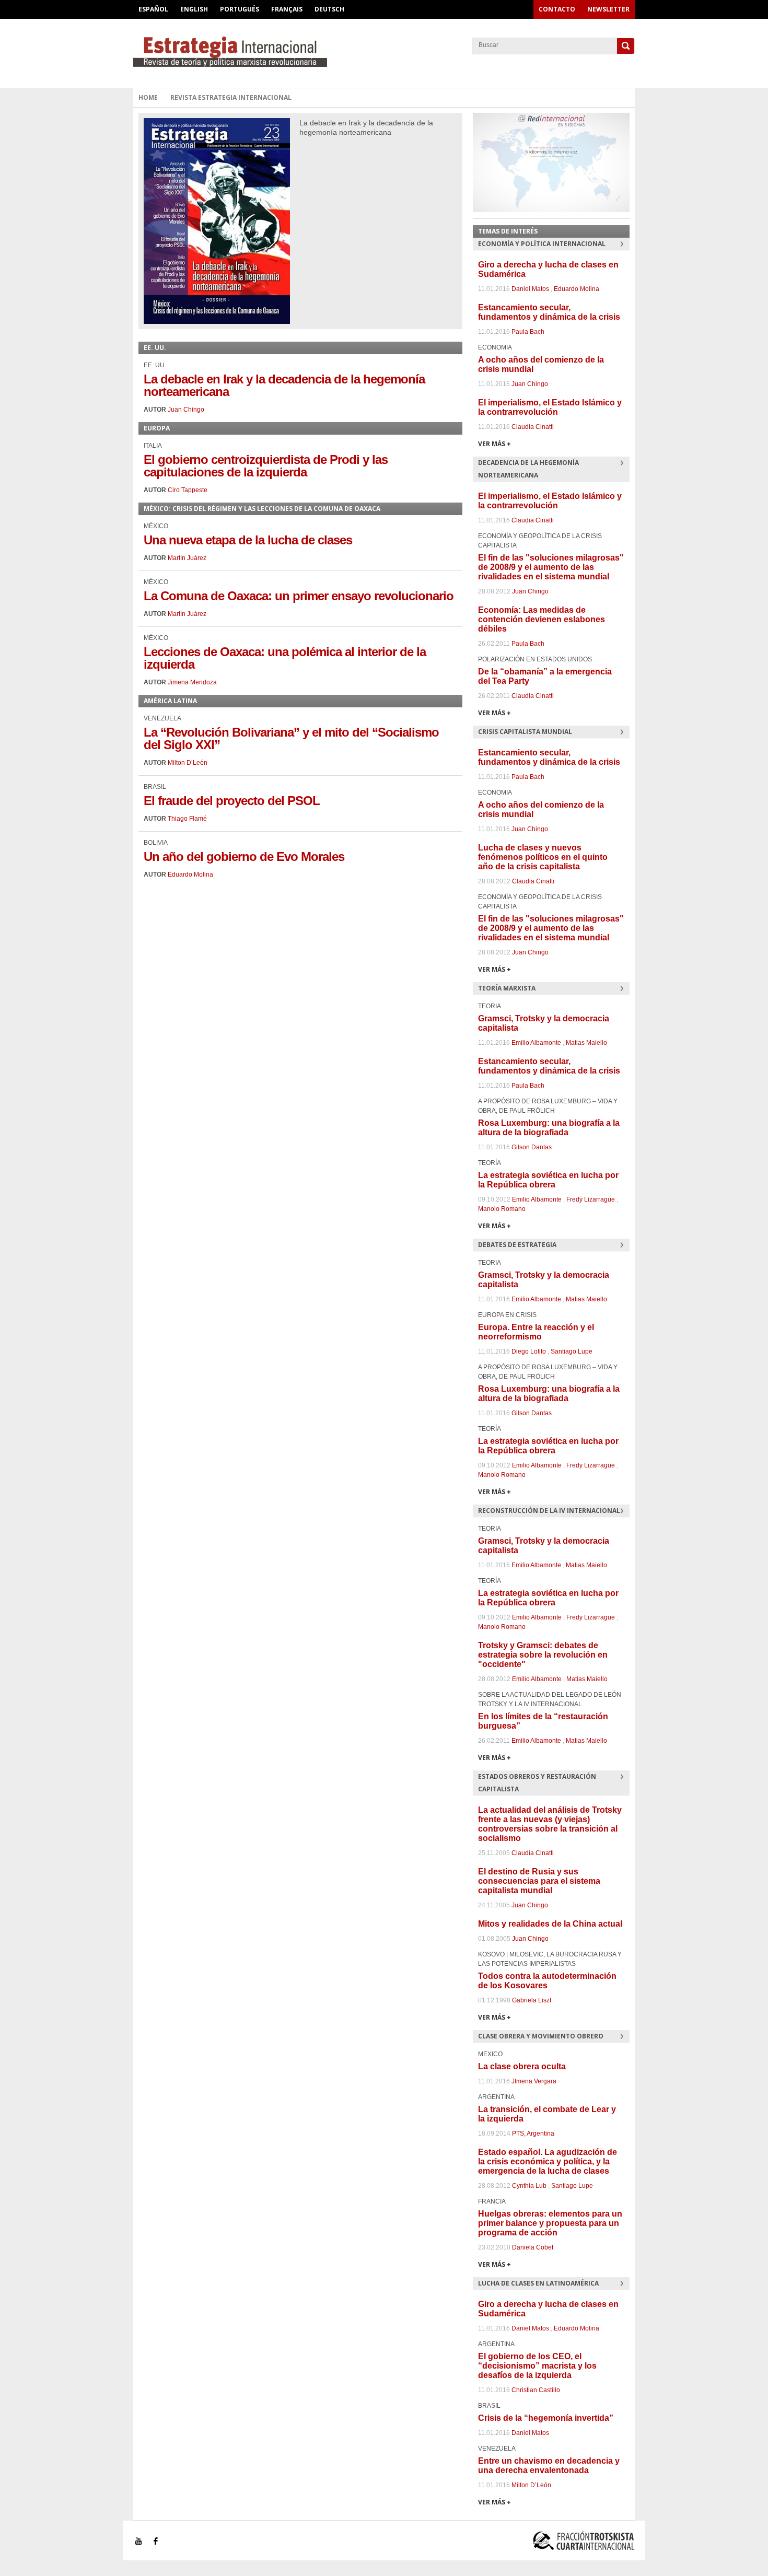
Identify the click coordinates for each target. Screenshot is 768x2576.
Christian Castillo (536, 2390)
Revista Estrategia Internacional (231, 97)
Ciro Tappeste (188, 490)
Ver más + (494, 444)
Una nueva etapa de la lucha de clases (248, 540)
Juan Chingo (186, 410)
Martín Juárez (187, 558)
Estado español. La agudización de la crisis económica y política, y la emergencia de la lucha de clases (548, 2161)
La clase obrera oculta (522, 2066)
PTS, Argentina (533, 2134)
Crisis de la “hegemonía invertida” (546, 2418)
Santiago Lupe (572, 1351)
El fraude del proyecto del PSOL (232, 801)
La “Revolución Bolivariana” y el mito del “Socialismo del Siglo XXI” (291, 738)
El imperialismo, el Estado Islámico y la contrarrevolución (550, 407)
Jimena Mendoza (192, 682)
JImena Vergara (534, 2081)
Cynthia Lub (529, 2186)
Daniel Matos (530, 289)
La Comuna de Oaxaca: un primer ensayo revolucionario (299, 596)
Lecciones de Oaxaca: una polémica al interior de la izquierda (285, 658)
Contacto (557, 9)
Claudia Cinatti (533, 427)
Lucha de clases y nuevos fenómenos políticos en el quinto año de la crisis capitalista (543, 857)
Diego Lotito (529, 1351)
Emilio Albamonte (536, 1043)
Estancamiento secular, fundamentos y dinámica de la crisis (549, 312)
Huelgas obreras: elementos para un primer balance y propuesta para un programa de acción (550, 2223)
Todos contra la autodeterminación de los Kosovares (547, 1981)
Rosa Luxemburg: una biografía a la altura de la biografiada (549, 1128)
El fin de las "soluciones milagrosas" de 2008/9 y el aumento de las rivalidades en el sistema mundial (551, 567)
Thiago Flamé (187, 819)
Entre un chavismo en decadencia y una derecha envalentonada (549, 2466)
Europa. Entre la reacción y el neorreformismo (536, 1332)
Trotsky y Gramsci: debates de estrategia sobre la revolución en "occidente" (543, 1655)
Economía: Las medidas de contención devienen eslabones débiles (542, 619)
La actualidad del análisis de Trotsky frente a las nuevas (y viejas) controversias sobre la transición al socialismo (550, 1824)
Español (153, 9)
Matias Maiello (586, 1043)
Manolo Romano (502, 1209)
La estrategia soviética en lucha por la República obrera (548, 1180)
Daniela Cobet (533, 2247)
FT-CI (384, 52)
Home (148, 97)
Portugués (240, 9)
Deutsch (329, 9)
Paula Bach (528, 332)
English (194, 9)
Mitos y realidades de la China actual (550, 1924)
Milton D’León (188, 763)
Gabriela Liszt (532, 2000)
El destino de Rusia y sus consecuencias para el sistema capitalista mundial (539, 1881)
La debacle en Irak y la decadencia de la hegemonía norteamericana (284, 385)
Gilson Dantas (532, 1147)
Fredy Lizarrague (591, 1199)
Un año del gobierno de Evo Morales (244, 856)
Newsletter (608, 9)
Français (287, 9)
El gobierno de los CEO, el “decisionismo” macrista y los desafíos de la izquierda (537, 2366)
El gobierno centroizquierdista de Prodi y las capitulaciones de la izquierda (266, 466)
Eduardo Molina (190, 875)
